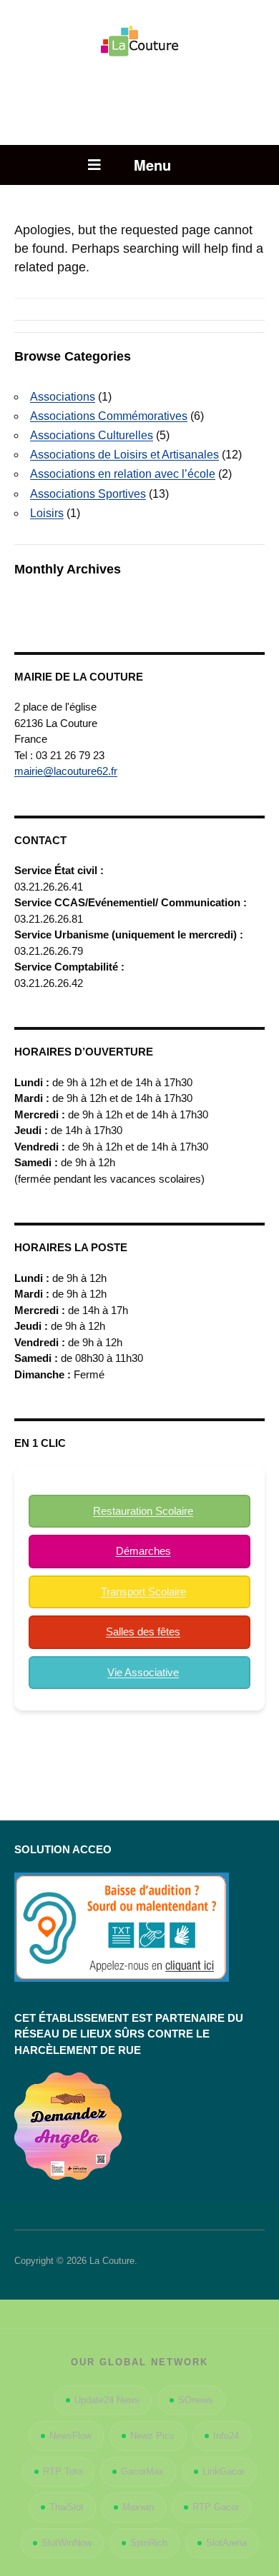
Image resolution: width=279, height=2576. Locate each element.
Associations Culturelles (92, 435)
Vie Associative (143, 1672)
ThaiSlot (67, 2507)
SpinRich (149, 2543)
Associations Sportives (88, 494)
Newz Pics (152, 2436)
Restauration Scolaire (143, 1511)
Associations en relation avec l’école (123, 474)
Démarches (143, 1551)
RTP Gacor (216, 2507)
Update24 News (107, 2400)
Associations (63, 397)
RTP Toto (63, 2471)
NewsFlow (70, 2436)
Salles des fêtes (143, 1632)
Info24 (226, 2436)
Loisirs (47, 513)
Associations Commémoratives (109, 416)
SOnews (196, 2400)
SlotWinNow (67, 2543)
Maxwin (138, 2507)
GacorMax (142, 2471)
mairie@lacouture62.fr (66, 771)
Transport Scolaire (143, 1592)
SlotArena (226, 2543)
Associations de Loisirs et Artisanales (124, 455)
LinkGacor (224, 2471)
